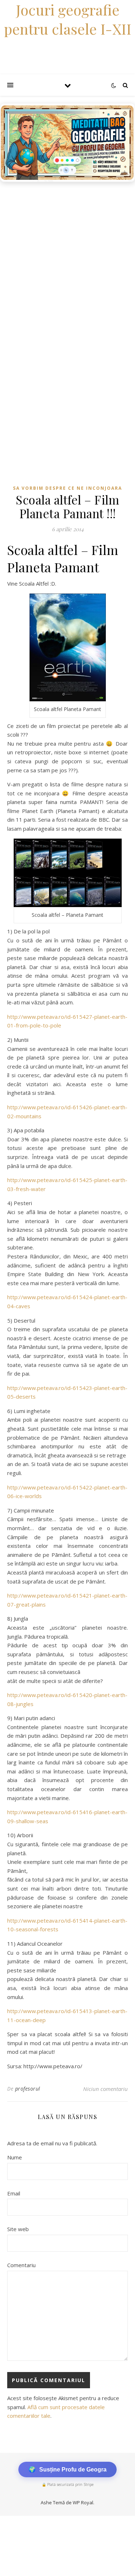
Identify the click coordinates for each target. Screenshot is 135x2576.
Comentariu (21, 2265)
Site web (18, 2229)
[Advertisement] (67, 257)
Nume (15, 2157)
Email (14, 2193)
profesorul (28, 2089)
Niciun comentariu (105, 2089)
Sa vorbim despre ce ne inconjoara (67, 488)
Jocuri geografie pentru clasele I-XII (68, 19)
